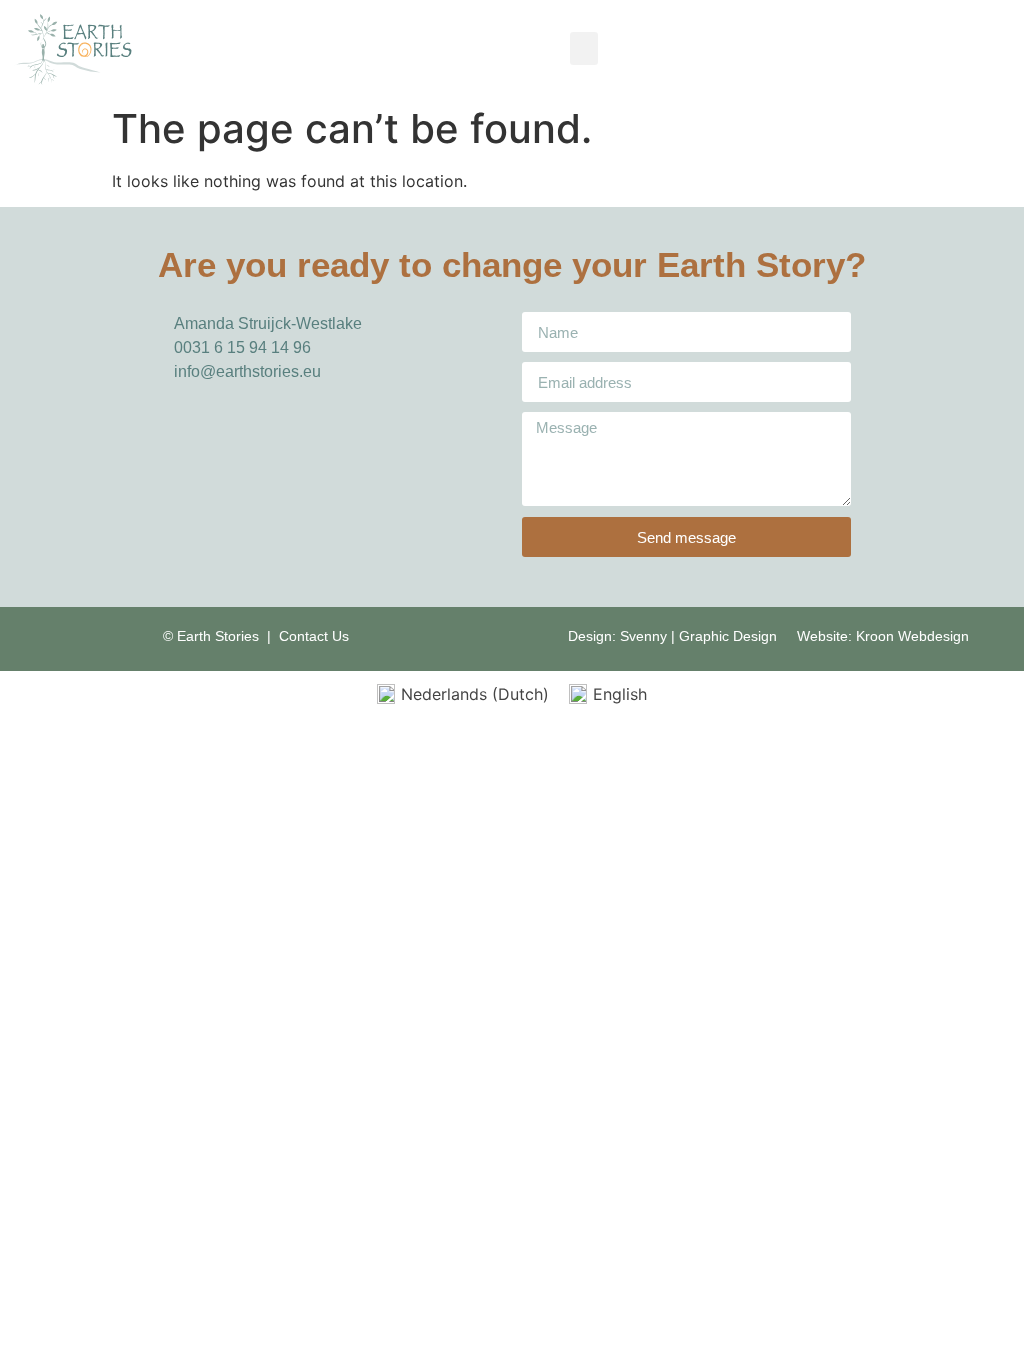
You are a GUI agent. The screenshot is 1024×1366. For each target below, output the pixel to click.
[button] (584, 48)
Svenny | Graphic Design (700, 636)
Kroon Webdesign (912, 636)
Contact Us (314, 636)
